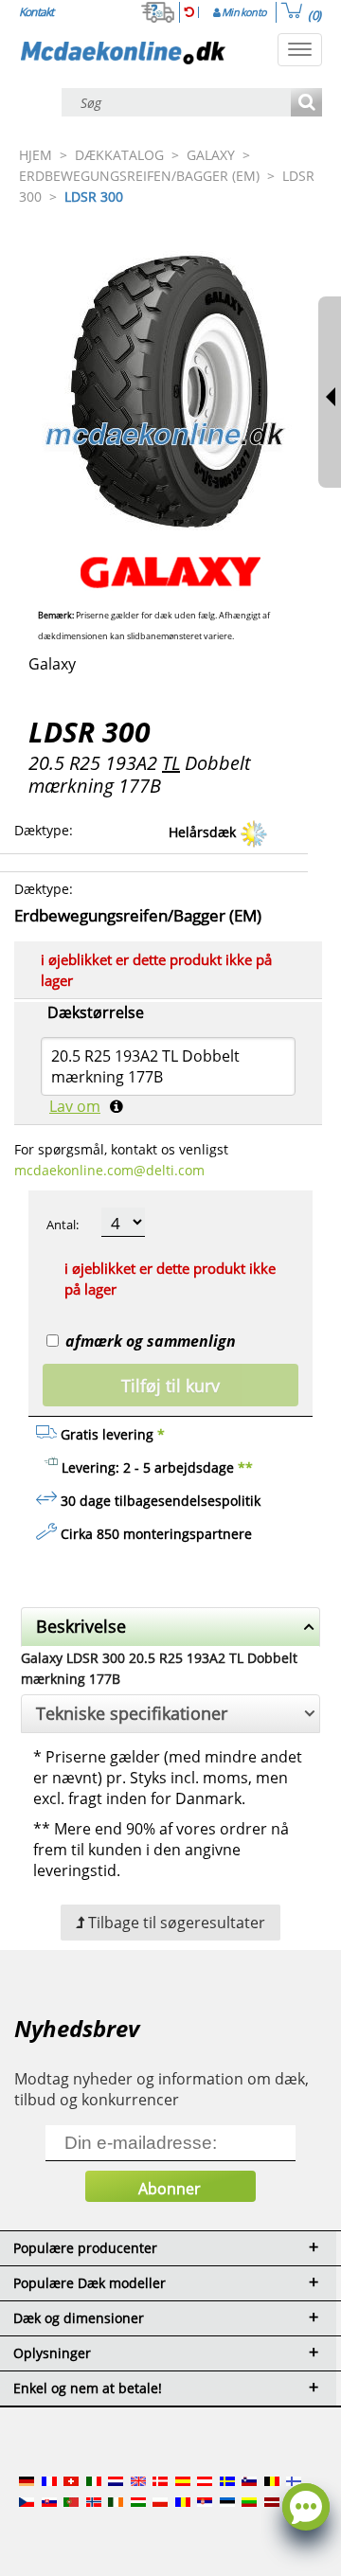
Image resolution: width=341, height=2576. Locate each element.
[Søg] (306, 104)
